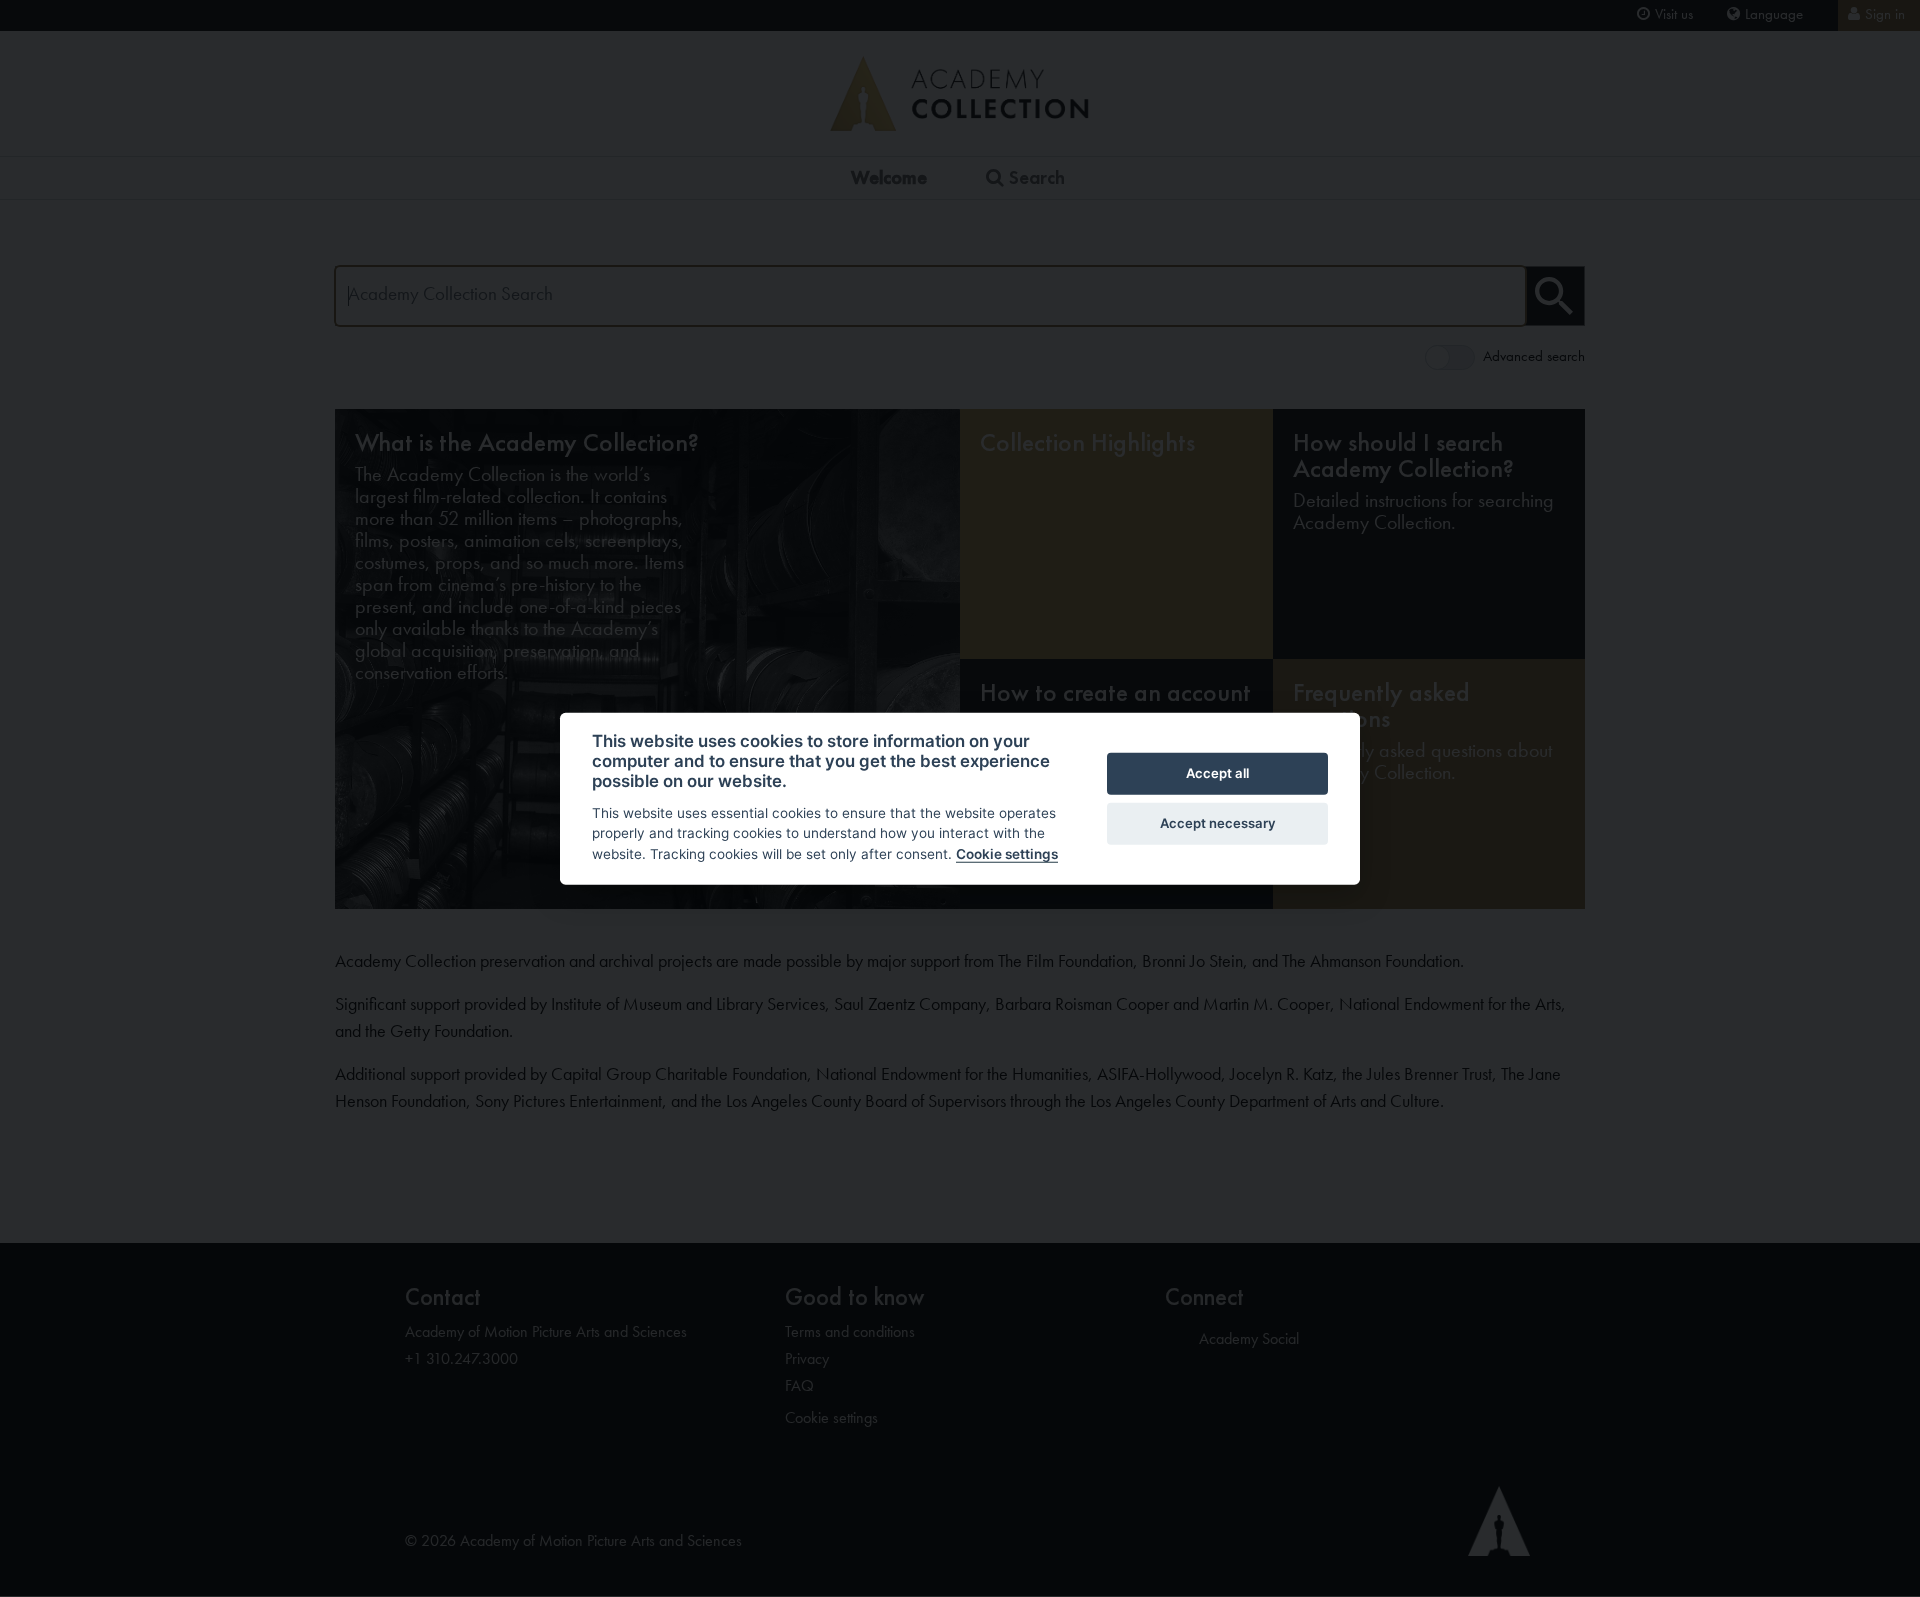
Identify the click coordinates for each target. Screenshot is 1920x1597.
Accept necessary (1218, 823)
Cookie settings (1007, 854)
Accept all (1217, 773)
